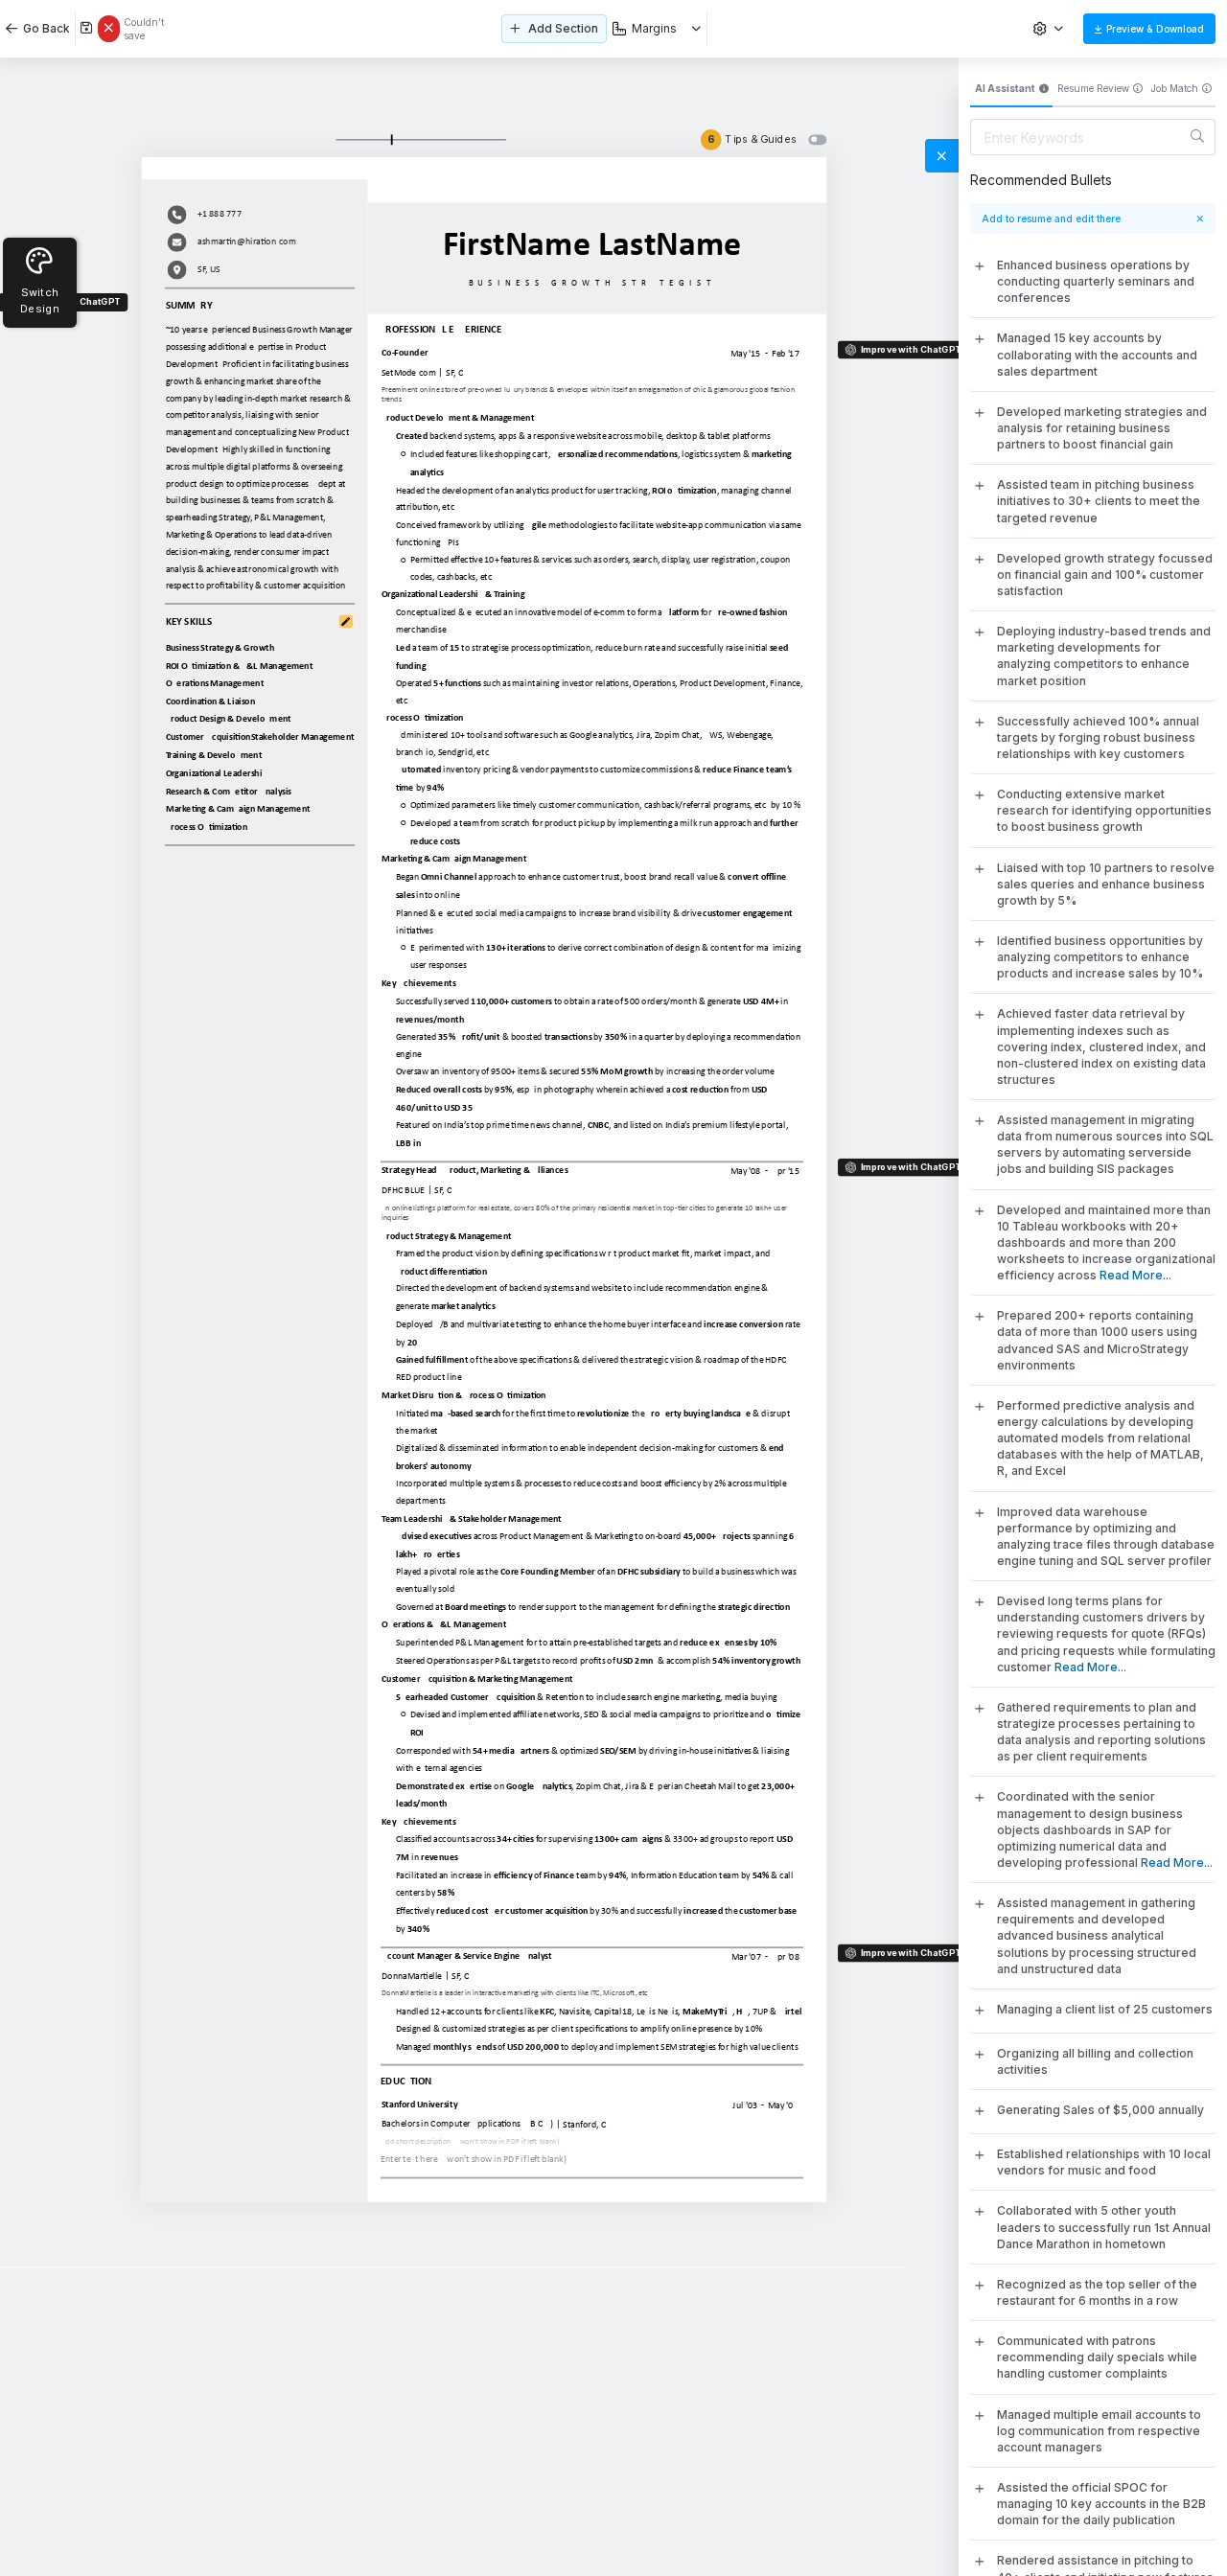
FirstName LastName (592, 243)
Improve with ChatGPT (911, 348)
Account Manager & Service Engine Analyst (466, 1955)
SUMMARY (189, 304)
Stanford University (419, 2104)
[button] (1051, 29)
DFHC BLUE (403, 1189)
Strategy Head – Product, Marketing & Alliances (475, 1169)
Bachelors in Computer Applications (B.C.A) (467, 2124)
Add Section (563, 28)
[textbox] (261, 458)
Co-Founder (405, 352)
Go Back (44, 28)
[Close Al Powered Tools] (942, 156)
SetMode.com (409, 372)
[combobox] (657, 29)
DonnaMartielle (412, 1975)
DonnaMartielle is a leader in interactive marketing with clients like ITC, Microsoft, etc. (517, 1992)
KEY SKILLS (189, 621)
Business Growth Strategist (592, 282)
